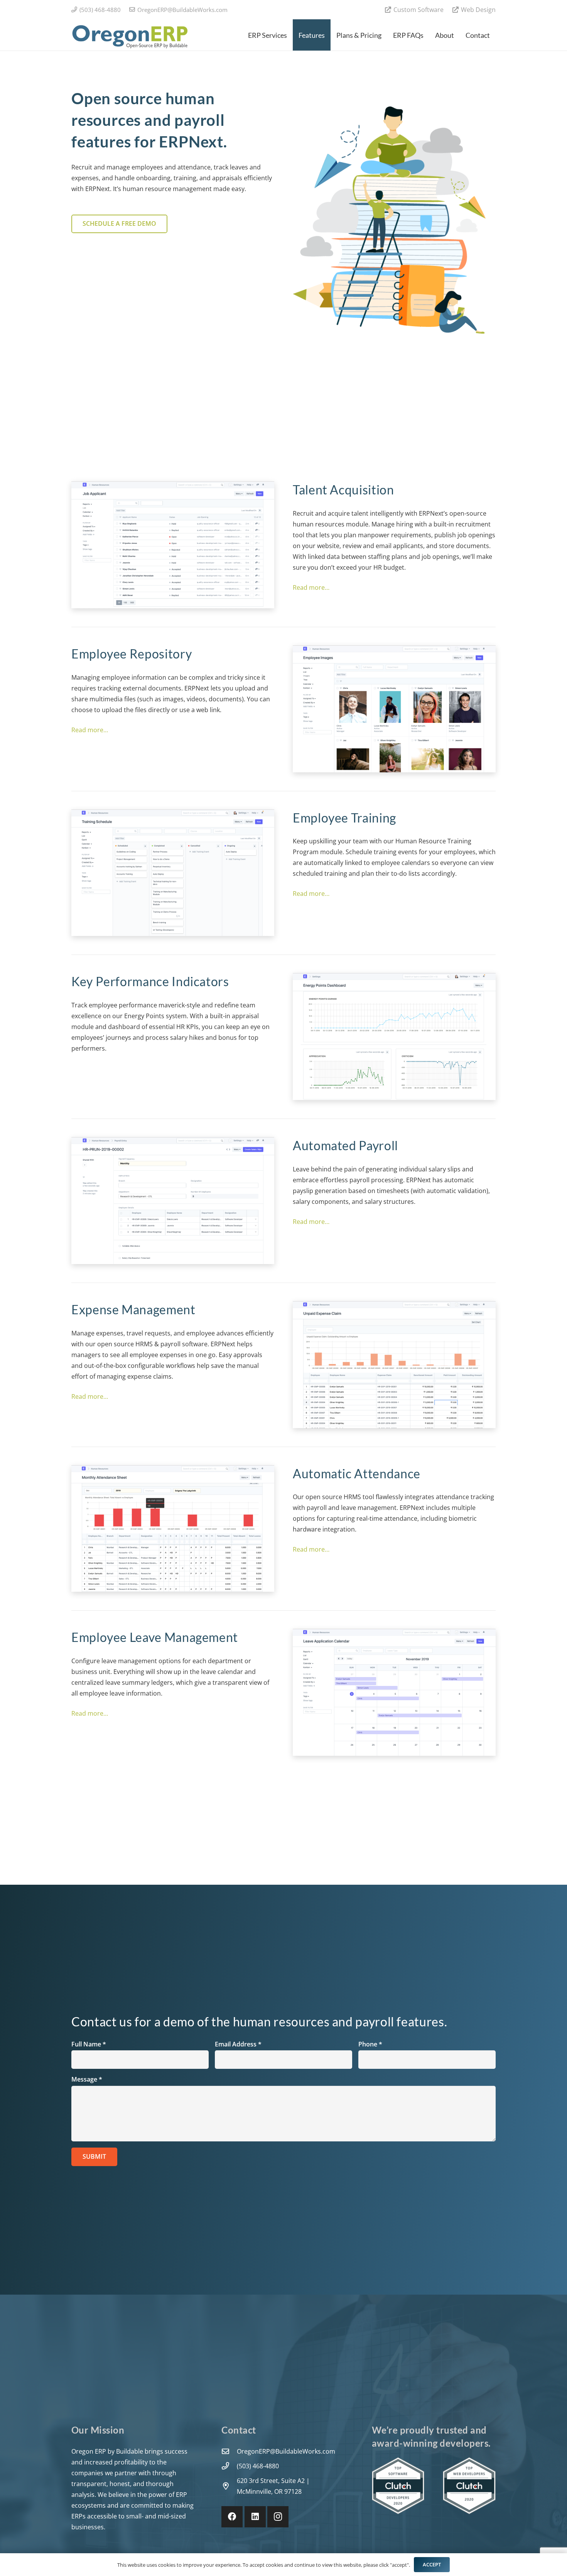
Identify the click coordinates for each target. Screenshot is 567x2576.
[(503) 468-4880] (229, 2466)
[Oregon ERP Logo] (129, 35)
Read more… (311, 587)
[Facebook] (232, 2517)
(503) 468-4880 (258, 2466)
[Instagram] (278, 2517)
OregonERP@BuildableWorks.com (286, 2451)
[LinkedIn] (255, 2517)
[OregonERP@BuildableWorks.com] (229, 2451)
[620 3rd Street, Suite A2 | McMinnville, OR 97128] (229, 2486)
